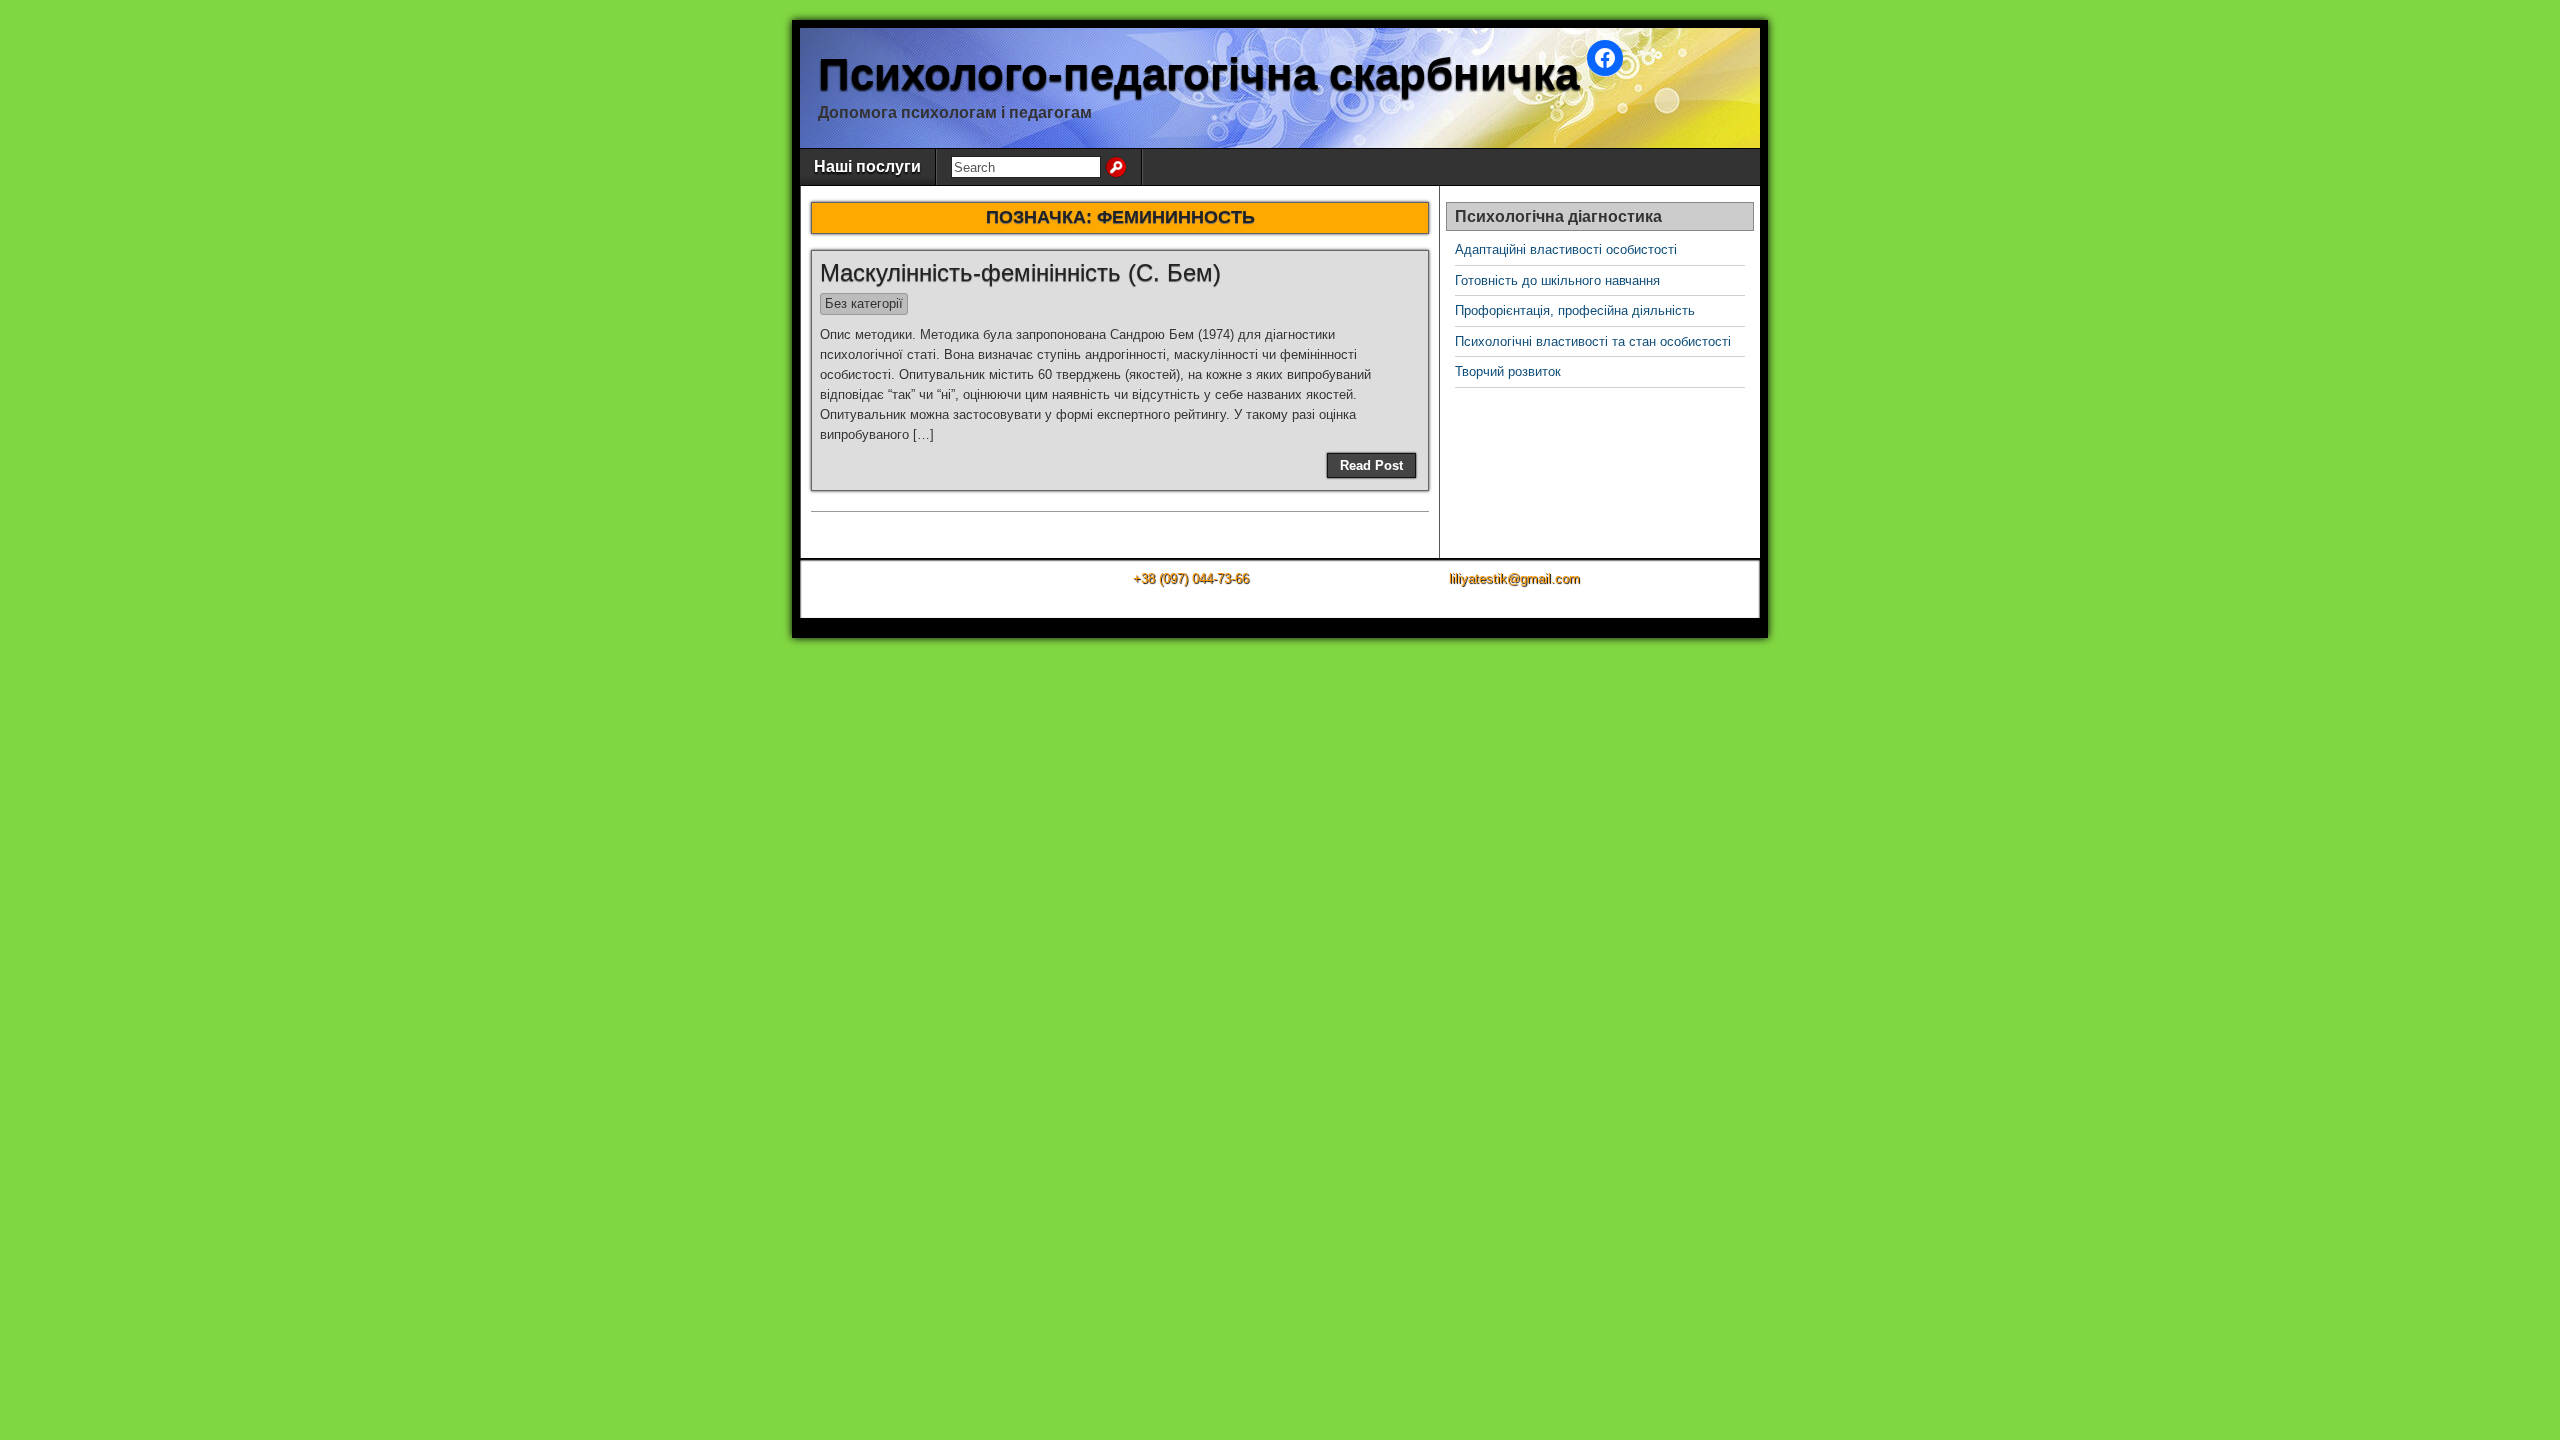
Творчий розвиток (1508, 371)
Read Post (1371, 465)
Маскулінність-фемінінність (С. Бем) (1020, 272)
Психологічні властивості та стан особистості (1593, 341)
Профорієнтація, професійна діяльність (1575, 310)
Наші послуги (867, 166)
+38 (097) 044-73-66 (1191, 578)
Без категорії (864, 303)
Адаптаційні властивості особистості (1566, 249)
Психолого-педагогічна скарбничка (1198, 73)
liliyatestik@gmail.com (1514, 578)
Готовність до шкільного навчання (1557, 280)
